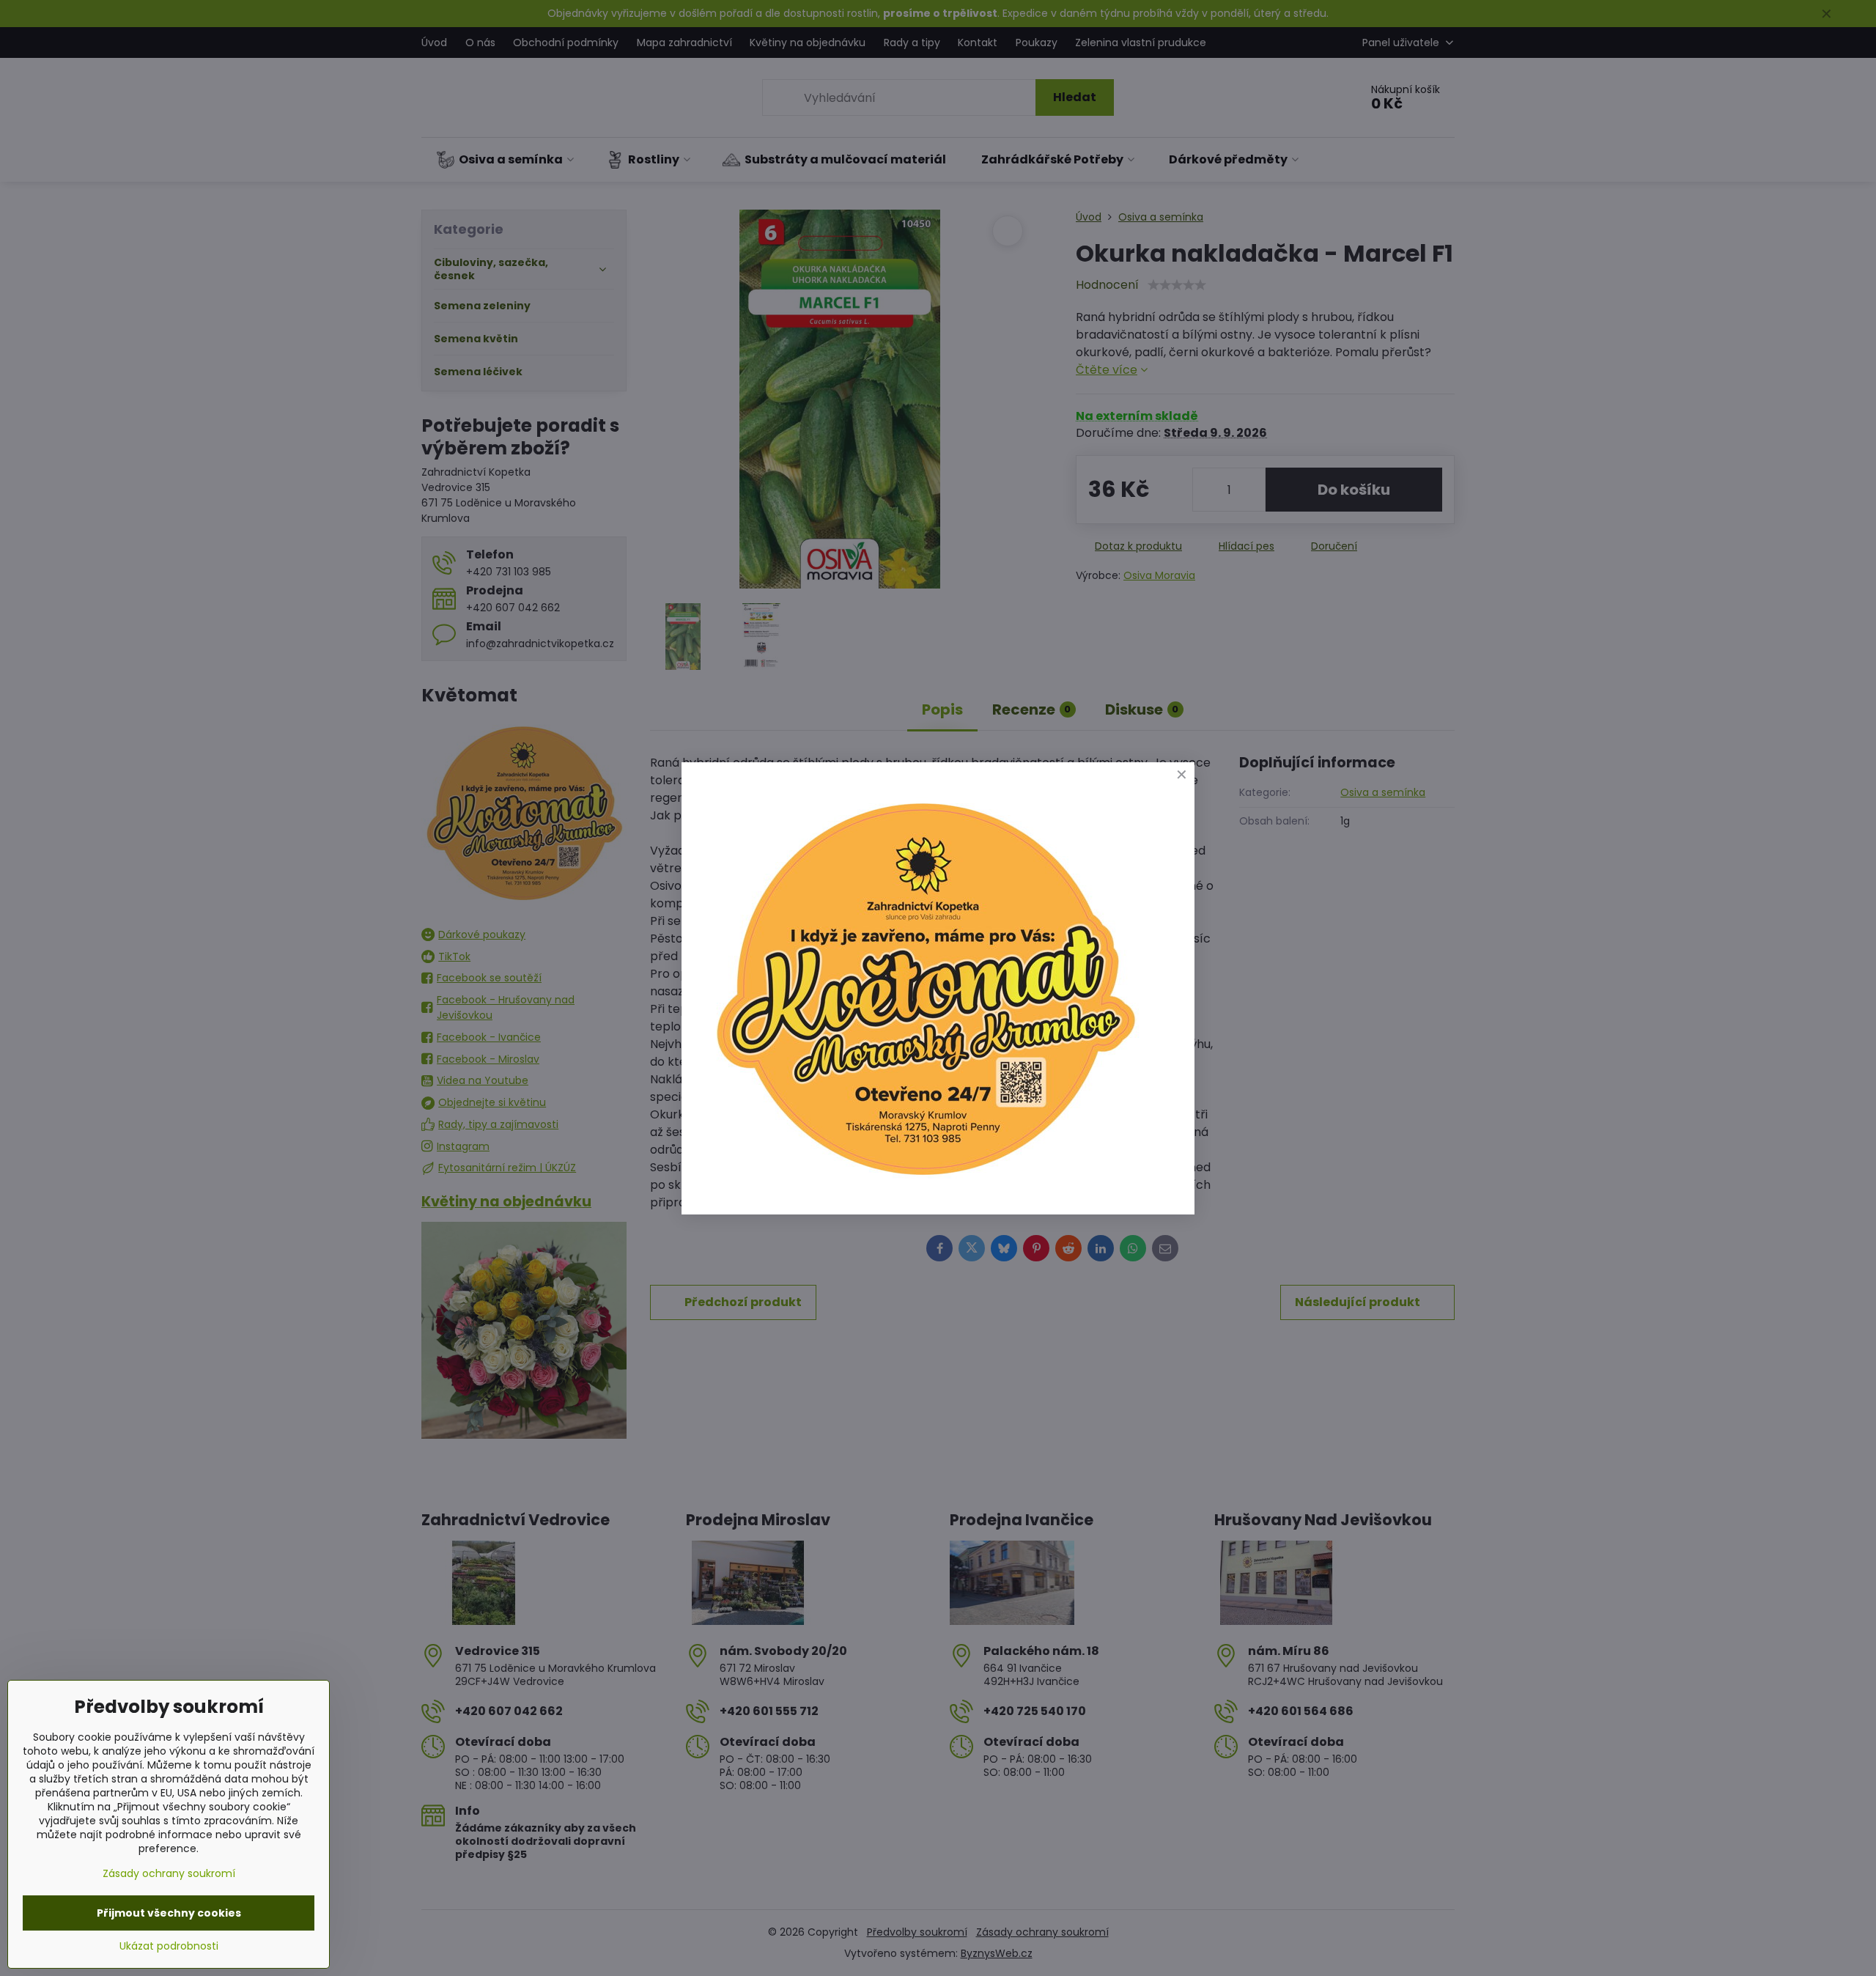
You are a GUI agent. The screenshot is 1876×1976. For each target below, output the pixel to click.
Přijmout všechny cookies (169, 1913)
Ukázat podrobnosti (169, 1946)
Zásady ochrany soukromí (169, 1873)
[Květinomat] (925, 1182)
